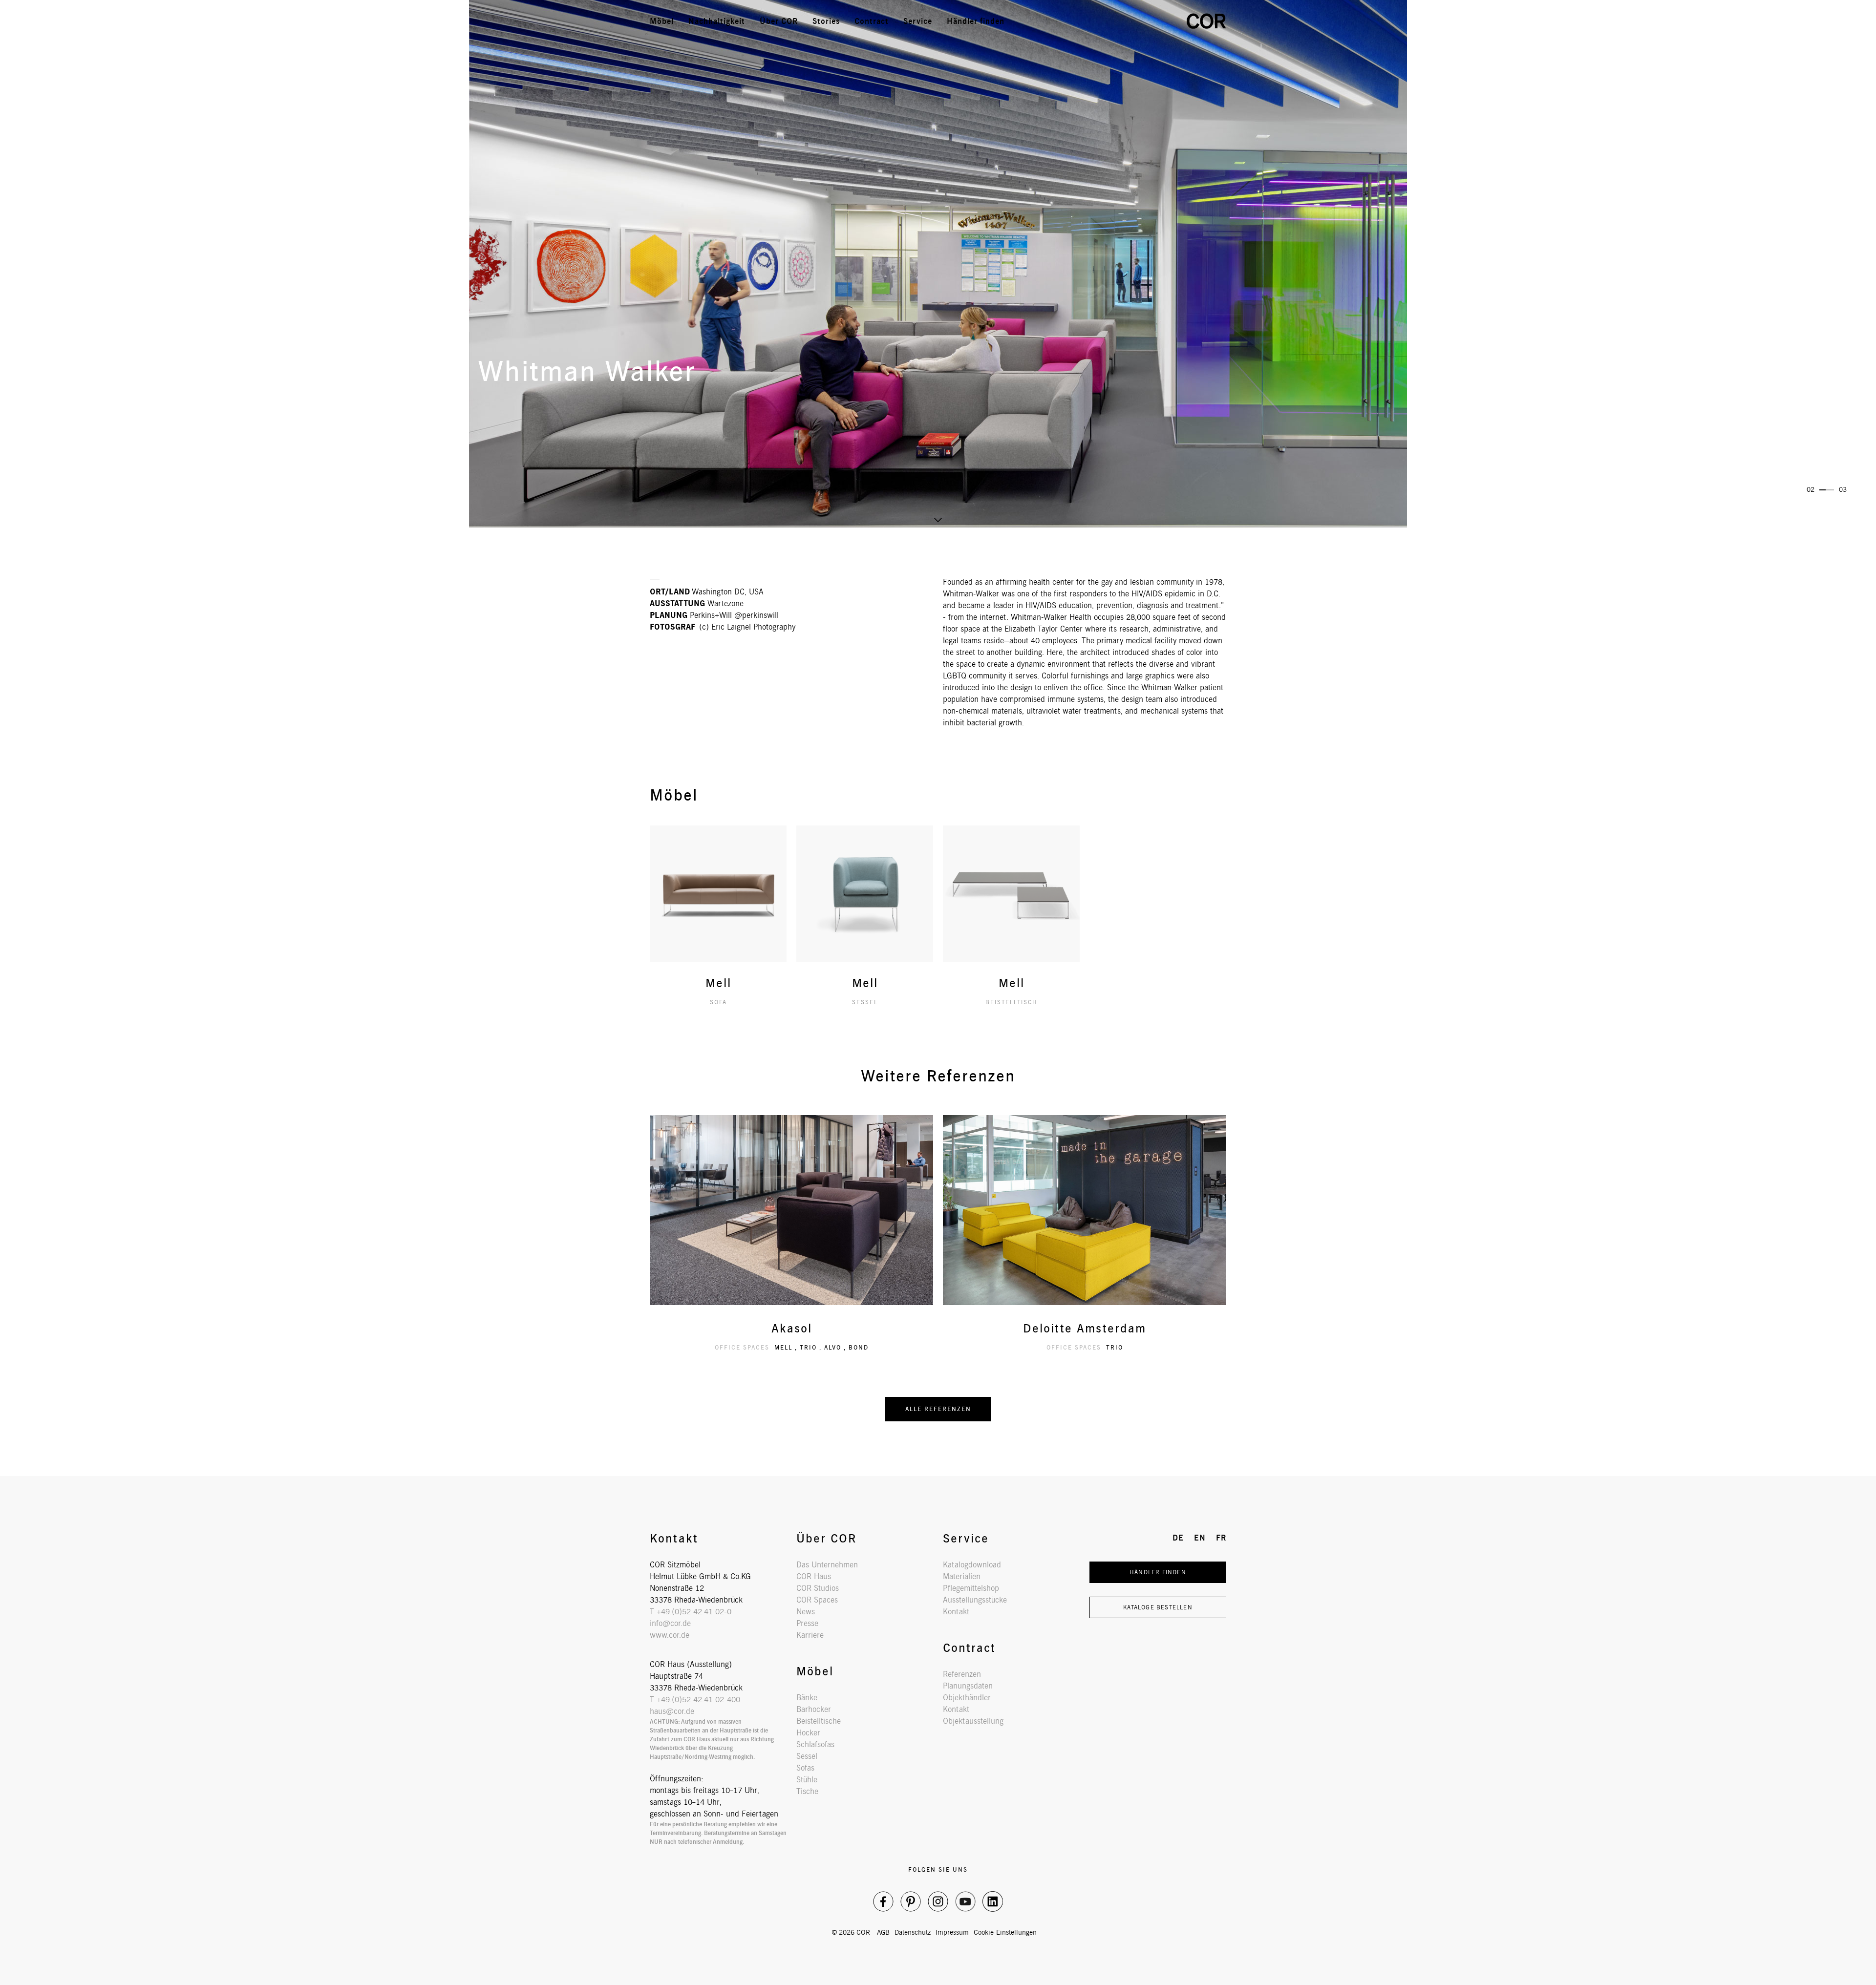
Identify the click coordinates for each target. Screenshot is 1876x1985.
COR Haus (814, 1576)
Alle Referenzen (938, 1409)
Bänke (807, 1698)
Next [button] (1595, 185)
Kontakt (956, 1612)
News (806, 1612)
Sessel (807, 1756)
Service (918, 21)
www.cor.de (670, 1635)
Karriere (810, 1635)
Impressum (952, 1932)
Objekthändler (967, 1698)
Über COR (779, 21)
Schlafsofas (815, 1744)
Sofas (805, 1768)
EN (1141, 21)
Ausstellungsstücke (975, 1600)
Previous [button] (281, 185)
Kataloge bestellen (1158, 1607)
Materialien (962, 1576)
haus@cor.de (672, 1711)
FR (1162, 21)
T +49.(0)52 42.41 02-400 (695, 1700)
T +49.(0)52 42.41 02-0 (691, 1612)
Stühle (807, 1780)
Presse (807, 1623)
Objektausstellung (973, 1721)
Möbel (662, 21)
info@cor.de (670, 1623)
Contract (872, 21)
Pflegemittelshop (971, 1588)
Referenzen (962, 1674)
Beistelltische (819, 1721)
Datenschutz (913, 1932)
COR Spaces (817, 1600)
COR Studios (818, 1588)
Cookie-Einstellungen (1005, 1932)
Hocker (808, 1733)
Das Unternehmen (827, 1565)
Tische (807, 1791)
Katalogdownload (972, 1565)
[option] (938, 264)
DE (1119, 21)
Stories (826, 21)
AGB (883, 1932)
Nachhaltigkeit (717, 21)
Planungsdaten (968, 1686)
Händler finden (976, 21)
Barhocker (814, 1709)
